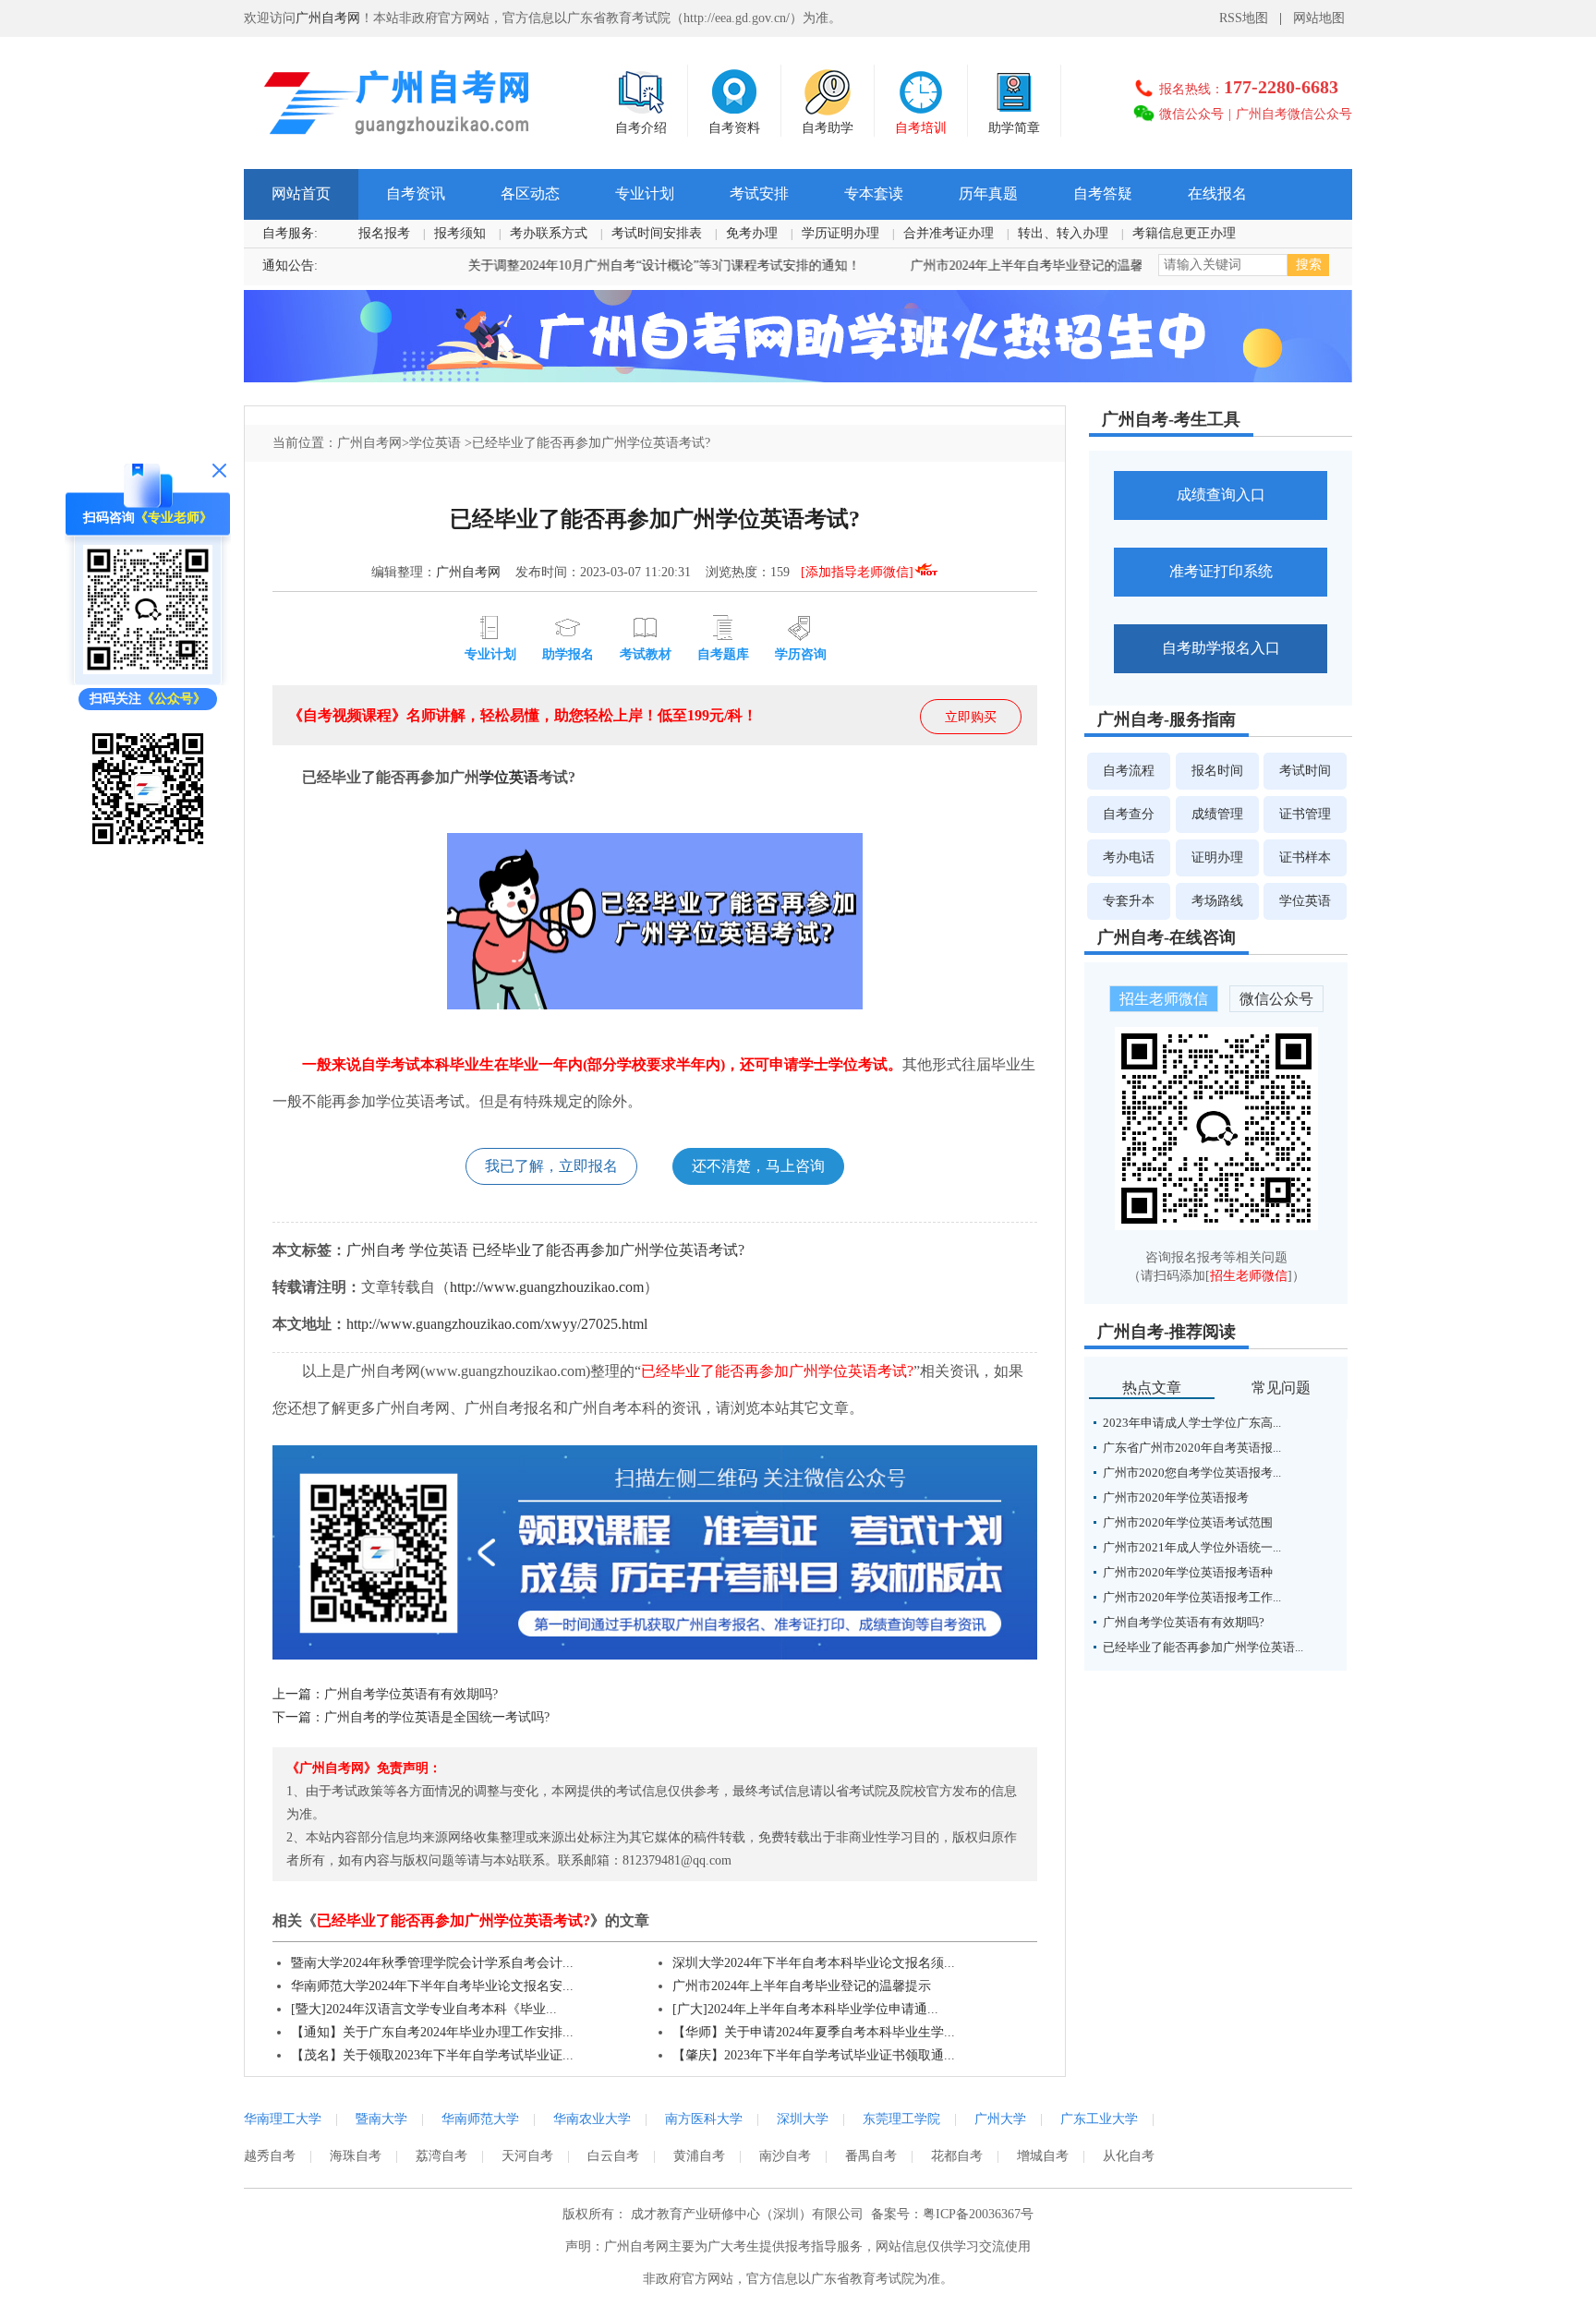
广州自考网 (328, 18)
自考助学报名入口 (1221, 648)
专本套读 (874, 193)
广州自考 (376, 1250)
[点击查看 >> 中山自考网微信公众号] (148, 849)
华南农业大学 (592, 2119)
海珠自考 (356, 2156)
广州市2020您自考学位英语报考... (1192, 1473)
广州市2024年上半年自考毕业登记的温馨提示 (985, 266)
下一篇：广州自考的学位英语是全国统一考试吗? (411, 1717)
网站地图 (1319, 18)
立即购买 (971, 717)
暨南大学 (381, 2119)
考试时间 (1305, 771)
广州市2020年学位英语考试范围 (1188, 1522)
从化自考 (1129, 2156)
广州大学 (1000, 2119)
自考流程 (1129, 771)
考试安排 (759, 193)
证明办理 (1217, 857)
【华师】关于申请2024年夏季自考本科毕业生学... (814, 2032)
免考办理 (752, 233)
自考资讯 (416, 193)
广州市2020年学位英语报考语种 (1188, 1572)
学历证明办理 (840, 233)
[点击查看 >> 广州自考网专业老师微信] (148, 670)
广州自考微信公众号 (1294, 114)
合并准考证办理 (949, 233)
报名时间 (1217, 771)
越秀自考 (270, 2156)
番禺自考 (871, 2156)
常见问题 (1281, 1388)
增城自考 (1043, 2156)
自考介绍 (641, 128)
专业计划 (645, 193)
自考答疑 (1103, 193)
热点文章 (1152, 1388)
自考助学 (828, 128)
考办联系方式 (549, 233)
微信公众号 (1191, 114)
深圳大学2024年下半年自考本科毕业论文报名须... (814, 1963)
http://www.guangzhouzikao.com (547, 1287)
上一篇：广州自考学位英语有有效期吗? (385, 1694)
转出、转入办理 (1063, 233)
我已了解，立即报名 (551, 1166)
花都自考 (957, 2156)
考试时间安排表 (657, 233)
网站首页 (301, 193)
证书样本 (1305, 857)
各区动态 (530, 193)
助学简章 (1014, 128)
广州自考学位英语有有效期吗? (1184, 1622)
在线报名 (1217, 193)
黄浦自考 (699, 2156)
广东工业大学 (1099, 2119)
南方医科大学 (704, 2119)
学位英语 (435, 443)
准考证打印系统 (1221, 571)
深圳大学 (803, 2119)
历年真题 (988, 193)
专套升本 (1129, 901)
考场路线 (1217, 901)
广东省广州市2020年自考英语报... (1192, 1448)
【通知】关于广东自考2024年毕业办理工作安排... (432, 2032)
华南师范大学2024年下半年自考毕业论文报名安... (432, 1986)
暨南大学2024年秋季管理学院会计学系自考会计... (432, 1963)
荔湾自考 (441, 2156)
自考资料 (734, 128)
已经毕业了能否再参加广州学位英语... (1203, 1647)
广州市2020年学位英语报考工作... (1192, 1597)
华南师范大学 (480, 2119)
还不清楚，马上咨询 (758, 1166)
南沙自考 (785, 2156)
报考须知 (460, 233)
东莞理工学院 (901, 2119)
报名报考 (384, 233)
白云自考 (613, 2156)
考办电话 (1129, 857)
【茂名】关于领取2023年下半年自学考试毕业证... (432, 2055)
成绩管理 (1217, 814)
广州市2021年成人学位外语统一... (1192, 1547)
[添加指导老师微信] (857, 572)
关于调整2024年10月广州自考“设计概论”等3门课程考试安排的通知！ (609, 266)
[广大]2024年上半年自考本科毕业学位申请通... (805, 2009)
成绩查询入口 (1221, 495)
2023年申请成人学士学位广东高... (1192, 1423)
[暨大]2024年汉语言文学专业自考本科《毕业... (424, 2009)
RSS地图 (1244, 18)
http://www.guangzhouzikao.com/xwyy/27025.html (497, 1324)
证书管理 (1305, 814)
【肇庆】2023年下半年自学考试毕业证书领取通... (814, 2055)
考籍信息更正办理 (1184, 233)
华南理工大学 (283, 2119)
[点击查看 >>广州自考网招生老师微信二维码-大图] (1216, 1226)
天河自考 (527, 2156)
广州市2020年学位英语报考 (1176, 1497)
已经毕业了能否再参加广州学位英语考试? (608, 1250)
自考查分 (1129, 814)
